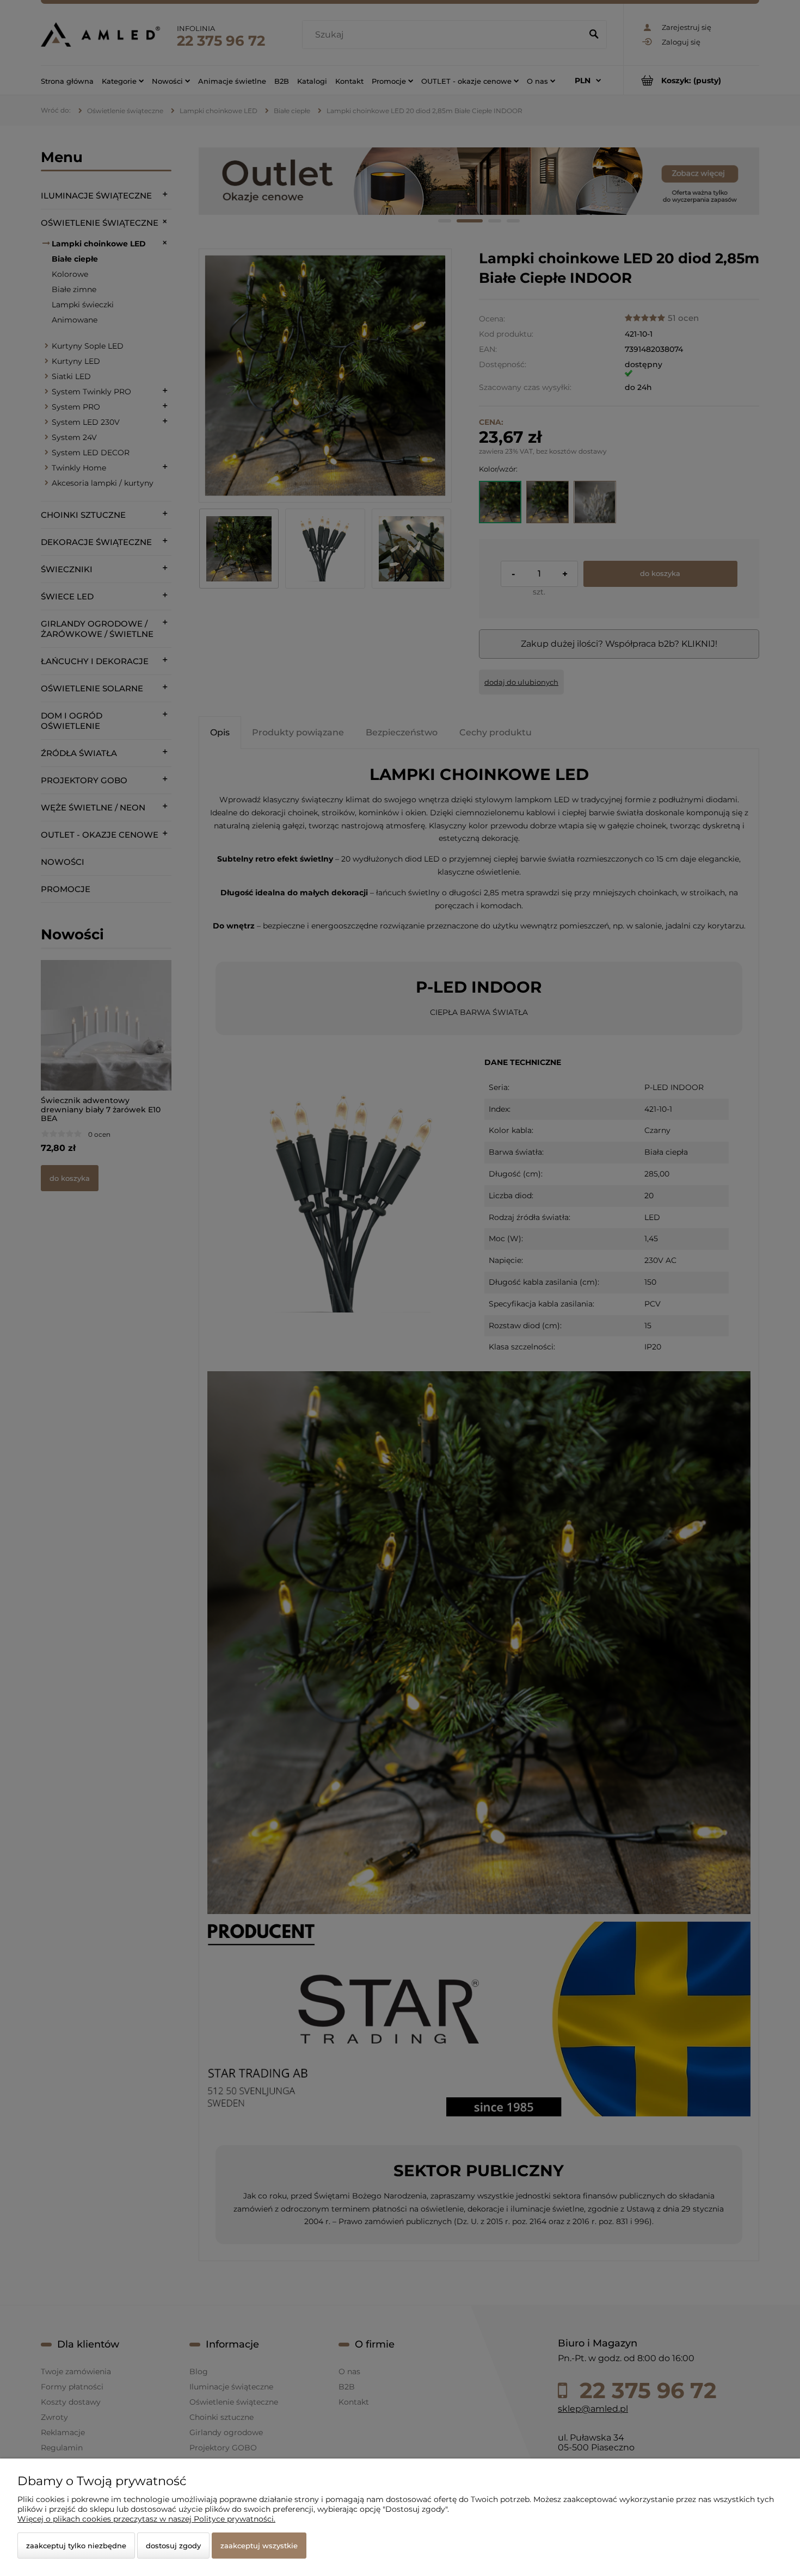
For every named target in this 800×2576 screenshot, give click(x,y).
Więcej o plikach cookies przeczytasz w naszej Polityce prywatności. (146, 2519)
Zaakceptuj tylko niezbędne (76, 2546)
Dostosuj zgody (173, 2546)
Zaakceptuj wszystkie (259, 2546)
